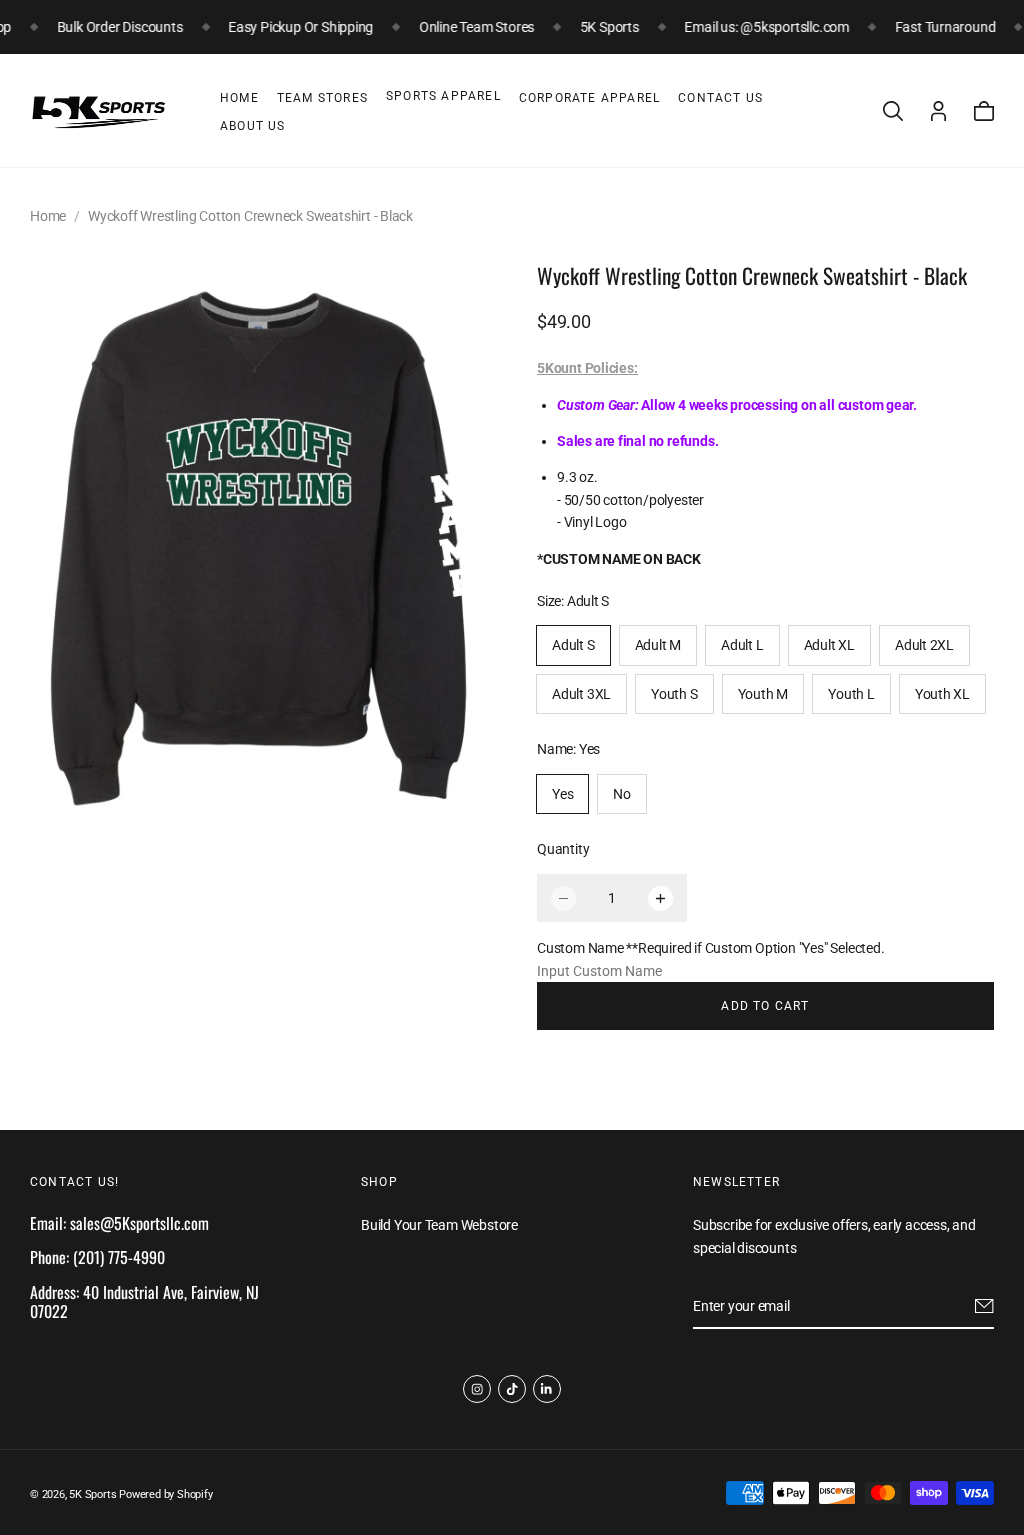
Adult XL (829, 645)
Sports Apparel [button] (443, 96)
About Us (253, 126)
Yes (562, 794)
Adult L (742, 645)
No (622, 794)
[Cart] (984, 111)
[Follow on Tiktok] (512, 1389)
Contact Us (720, 98)
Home (239, 98)
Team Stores (322, 98)
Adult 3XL (581, 694)
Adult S (573, 645)
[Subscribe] (984, 1306)
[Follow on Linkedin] (547, 1389)
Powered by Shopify (165, 1494)
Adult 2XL (924, 645)
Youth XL (942, 694)
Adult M (658, 645)
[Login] (938, 111)
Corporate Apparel (589, 98)
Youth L (851, 694)
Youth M (763, 694)
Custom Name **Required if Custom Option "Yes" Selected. (710, 948)
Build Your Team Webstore (439, 1225)
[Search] (893, 111)
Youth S (674, 694)
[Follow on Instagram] (477, 1389)
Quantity (563, 849)
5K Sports (92, 1494)
